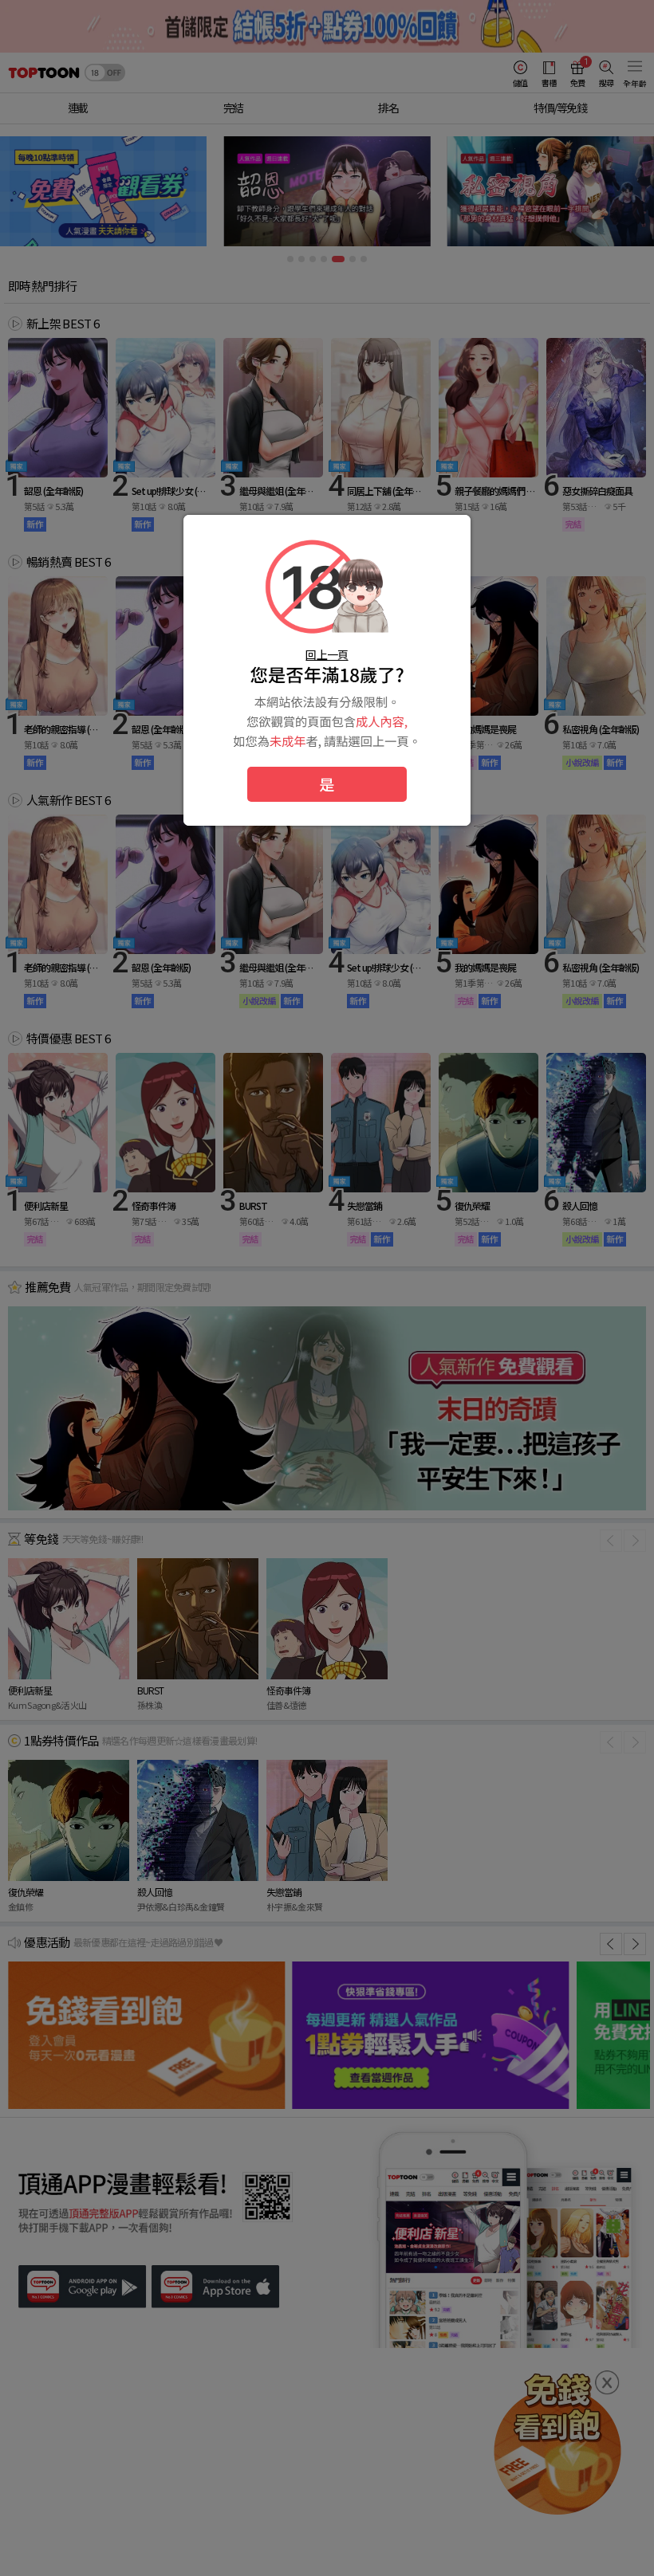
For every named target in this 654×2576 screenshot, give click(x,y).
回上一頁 (327, 654)
